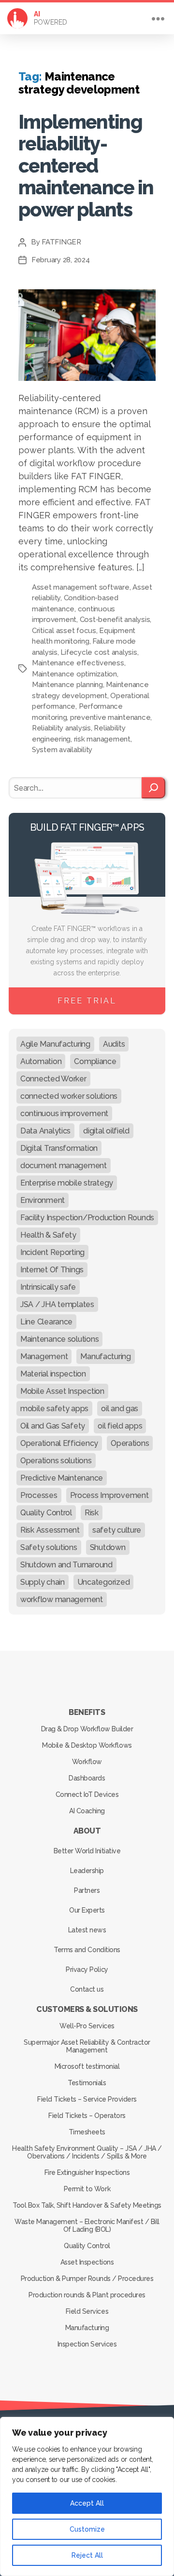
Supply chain (43, 1582)
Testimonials (87, 2083)
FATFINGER (61, 242)
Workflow (87, 1762)
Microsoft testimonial (87, 2066)
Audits (114, 1044)
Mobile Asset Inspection (62, 1391)
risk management (102, 739)
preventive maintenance (110, 717)
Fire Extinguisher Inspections (87, 2172)
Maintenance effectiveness (78, 663)
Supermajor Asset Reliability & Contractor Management (87, 2046)
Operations (130, 1443)
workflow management (62, 1599)
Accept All (87, 2503)
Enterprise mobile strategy (67, 1183)
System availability (62, 750)
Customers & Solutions (87, 2009)
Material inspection (53, 1374)
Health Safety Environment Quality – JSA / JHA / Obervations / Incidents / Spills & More (87, 2152)
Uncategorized (104, 1582)
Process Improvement (109, 1495)
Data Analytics (45, 1131)
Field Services (87, 2311)
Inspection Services (87, 2344)
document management (64, 1166)
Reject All (87, 2555)
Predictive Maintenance (62, 1478)
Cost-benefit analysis (115, 620)
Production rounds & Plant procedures (87, 2295)
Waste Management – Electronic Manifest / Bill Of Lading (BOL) (87, 2225)
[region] (87, 2496)
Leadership (87, 1871)
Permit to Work (87, 2189)
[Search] (153, 788)
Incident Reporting (52, 1252)
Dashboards (87, 1778)
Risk (92, 1513)
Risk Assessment (50, 1530)
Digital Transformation (59, 1148)
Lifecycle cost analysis (99, 652)
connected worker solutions (69, 1096)
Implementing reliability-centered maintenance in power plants (86, 166)
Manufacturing (106, 1356)
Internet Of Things (52, 1270)
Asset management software (81, 587)
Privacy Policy (87, 1969)
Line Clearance (46, 1322)
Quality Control (46, 1513)
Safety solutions (49, 1547)
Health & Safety (48, 1235)
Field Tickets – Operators (87, 2116)
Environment (43, 1200)
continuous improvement (64, 1113)
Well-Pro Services (87, 2026)
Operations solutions (56, 1461)
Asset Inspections (87, 2262)
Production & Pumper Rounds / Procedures (87, 2279)
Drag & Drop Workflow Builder (87, 1729)
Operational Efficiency (59, 1443)
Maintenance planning (67, 685)
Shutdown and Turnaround (66, 1565)
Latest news (87, 1930)
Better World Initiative (87, 1851)
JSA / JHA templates (57, 1304)
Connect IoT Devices (87, 1794)
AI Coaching (87, 1811)
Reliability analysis (61, 728)
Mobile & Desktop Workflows (87, 1745)
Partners (87, 1890)
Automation (41, 1061)
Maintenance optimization (74, 674)
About (87, 1831)
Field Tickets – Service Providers (87, 2099)
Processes (39, 1495)
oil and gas (120, 1409)
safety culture (117, 1530)
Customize (87, 2529)
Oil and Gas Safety (53, 1426)
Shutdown (108, 1547)
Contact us (87, 1989)
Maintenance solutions (59, 1339)
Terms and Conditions (87, 1950)
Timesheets (87, 2132)
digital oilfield (106, 1131)
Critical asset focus (64, 631)
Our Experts (87, 1910)
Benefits (87, 1712)
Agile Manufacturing (55, 1044)
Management (44, 1356)
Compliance (95, 1061)
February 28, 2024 (61, 260)
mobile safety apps (54, 1409)
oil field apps (120, 1426)
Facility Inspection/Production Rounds (87, 1218)
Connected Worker (53, 1079)
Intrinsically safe (48, 1287)
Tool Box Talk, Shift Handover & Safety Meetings (87, 2205)
